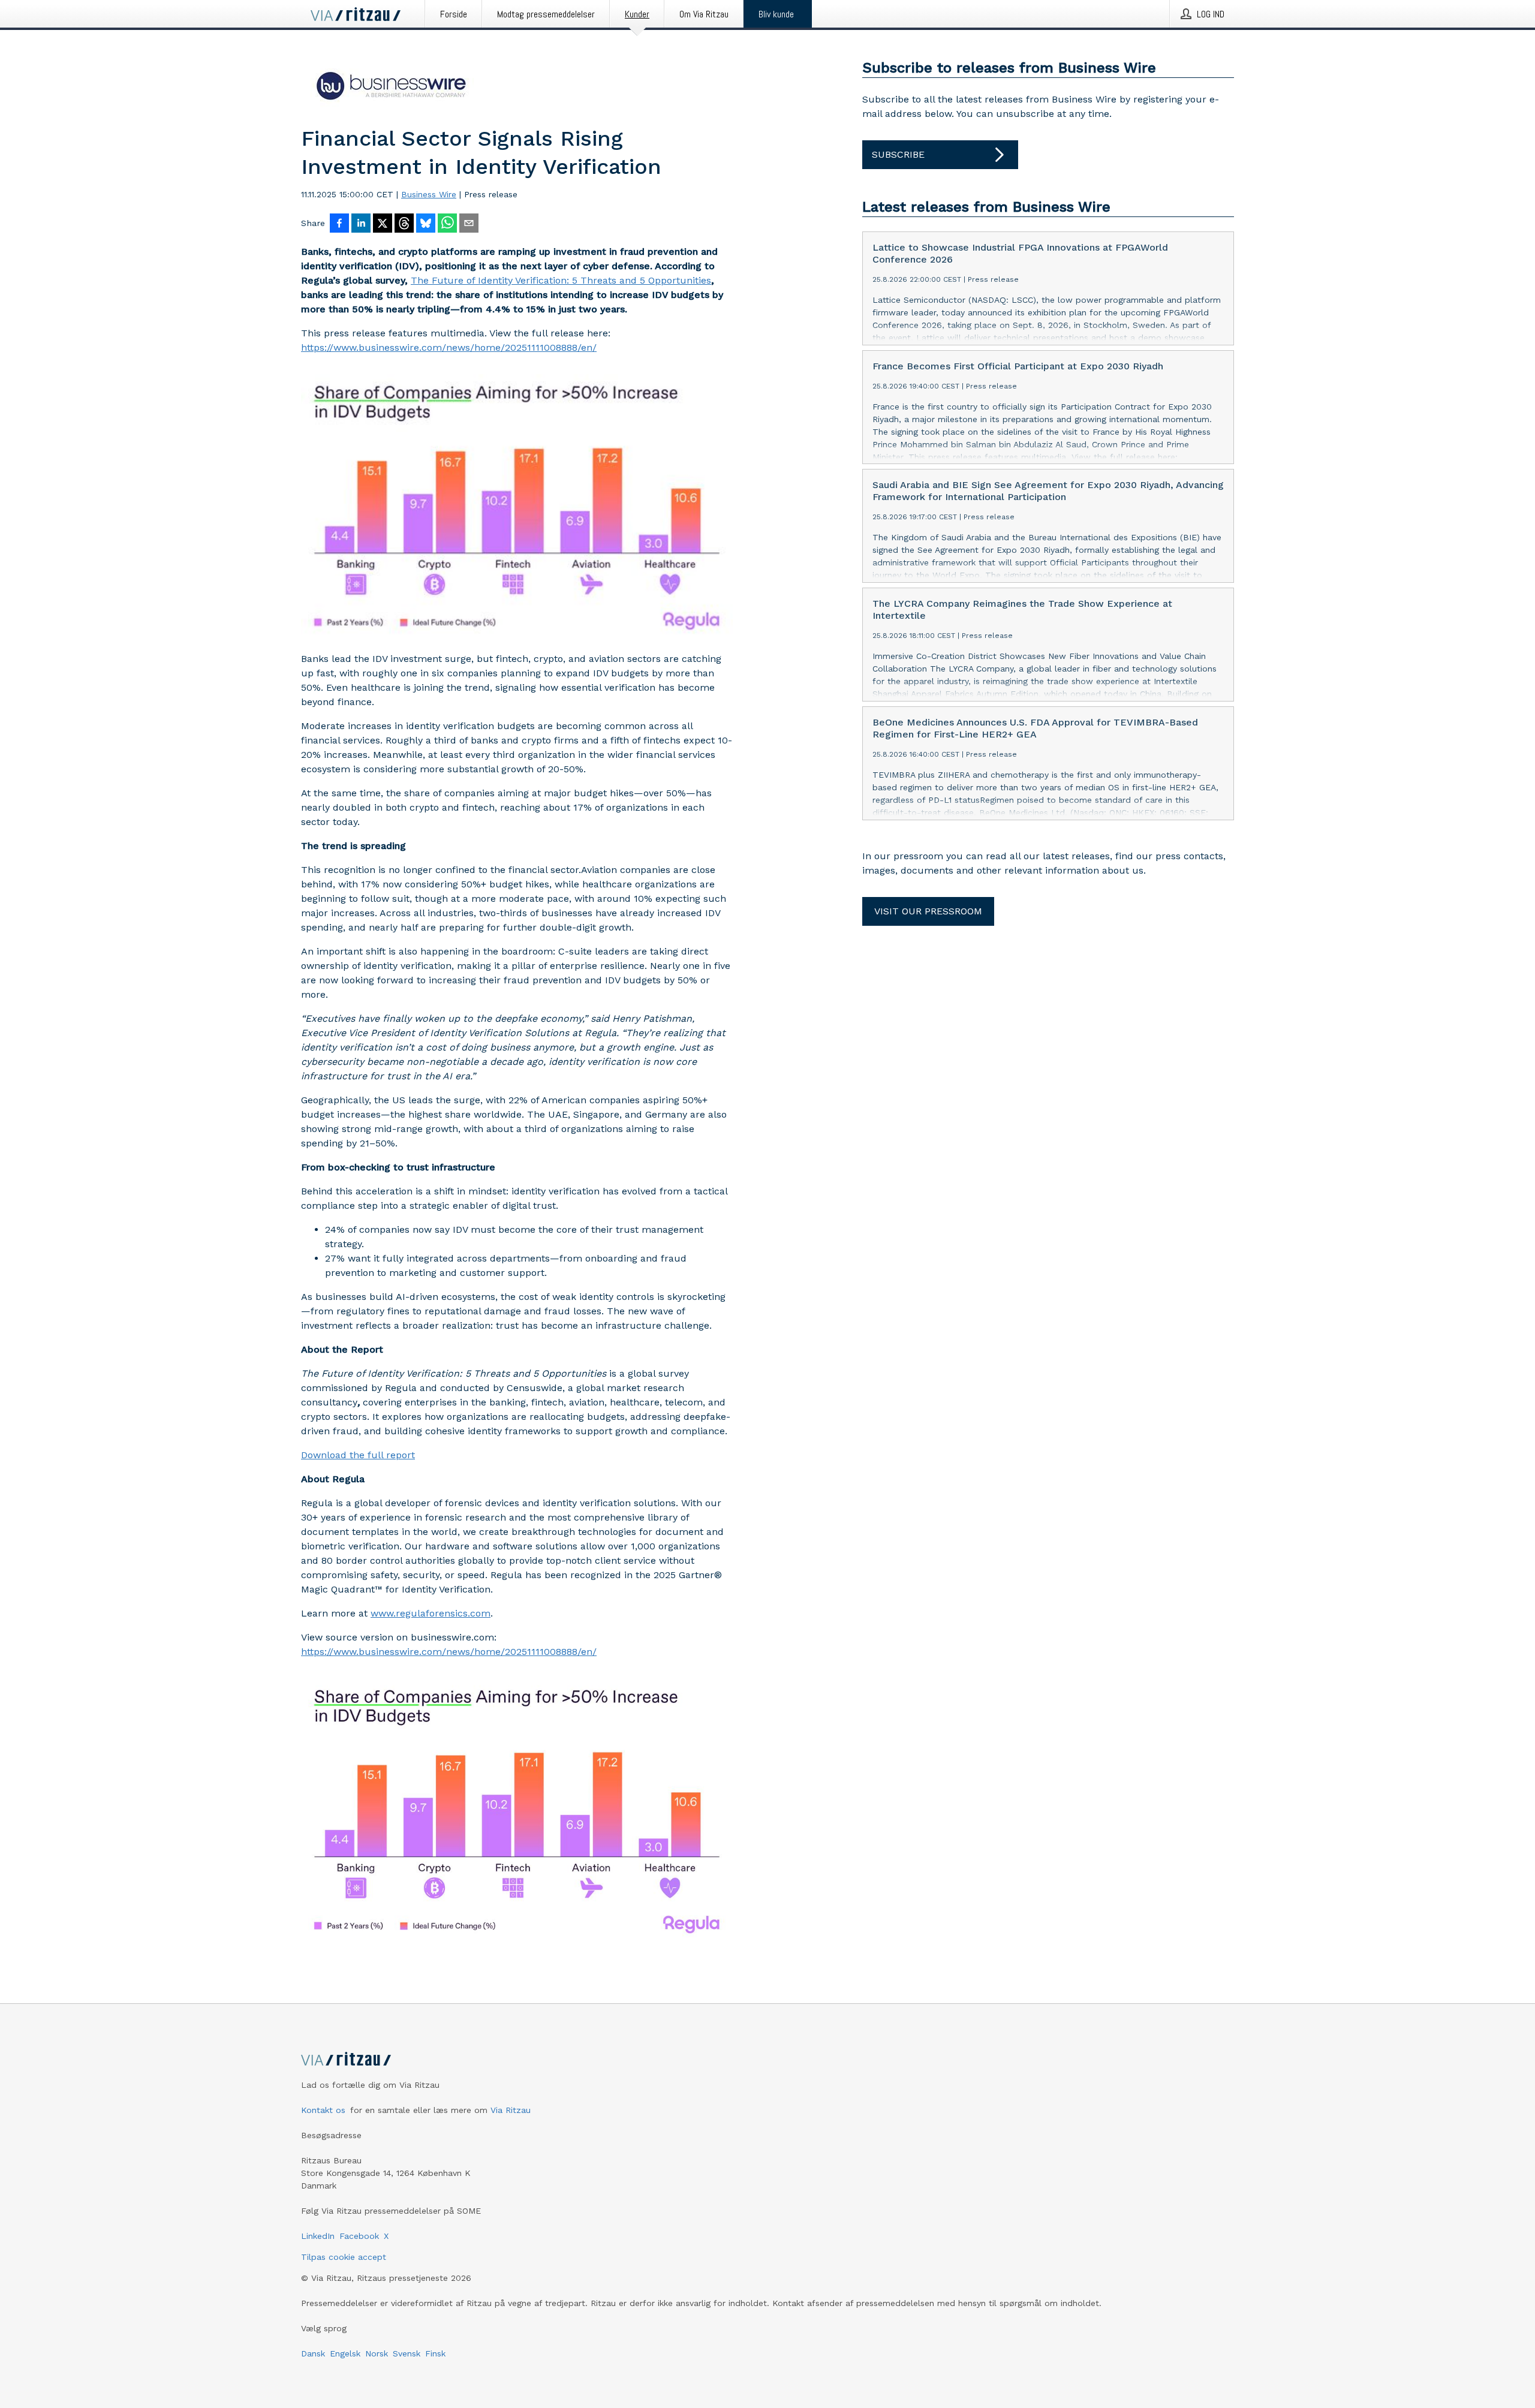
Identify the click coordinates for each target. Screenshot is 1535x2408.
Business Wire (429, 194)
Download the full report (358, 1455)
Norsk (377, 2353)
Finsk (435, 2353)
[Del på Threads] (404, 224)
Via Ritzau (511, 2110)
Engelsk (345, 2353)
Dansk (313, 2353)
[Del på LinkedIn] (361, 224)
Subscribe (898, 154)
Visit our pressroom (928, 911)
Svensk (407, 2353)
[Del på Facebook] (339, 224)
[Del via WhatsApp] (447, 224)
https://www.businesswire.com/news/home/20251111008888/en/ (449, 347)
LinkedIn (318, 2236)
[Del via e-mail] (469, 224)
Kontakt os (323, 2110)
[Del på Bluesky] (426, 224)
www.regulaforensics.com (431, 1613)
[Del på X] (383, 224)
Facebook (359, 2236)
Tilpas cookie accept (344, 2257)
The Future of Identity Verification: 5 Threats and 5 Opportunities (561, 280)
